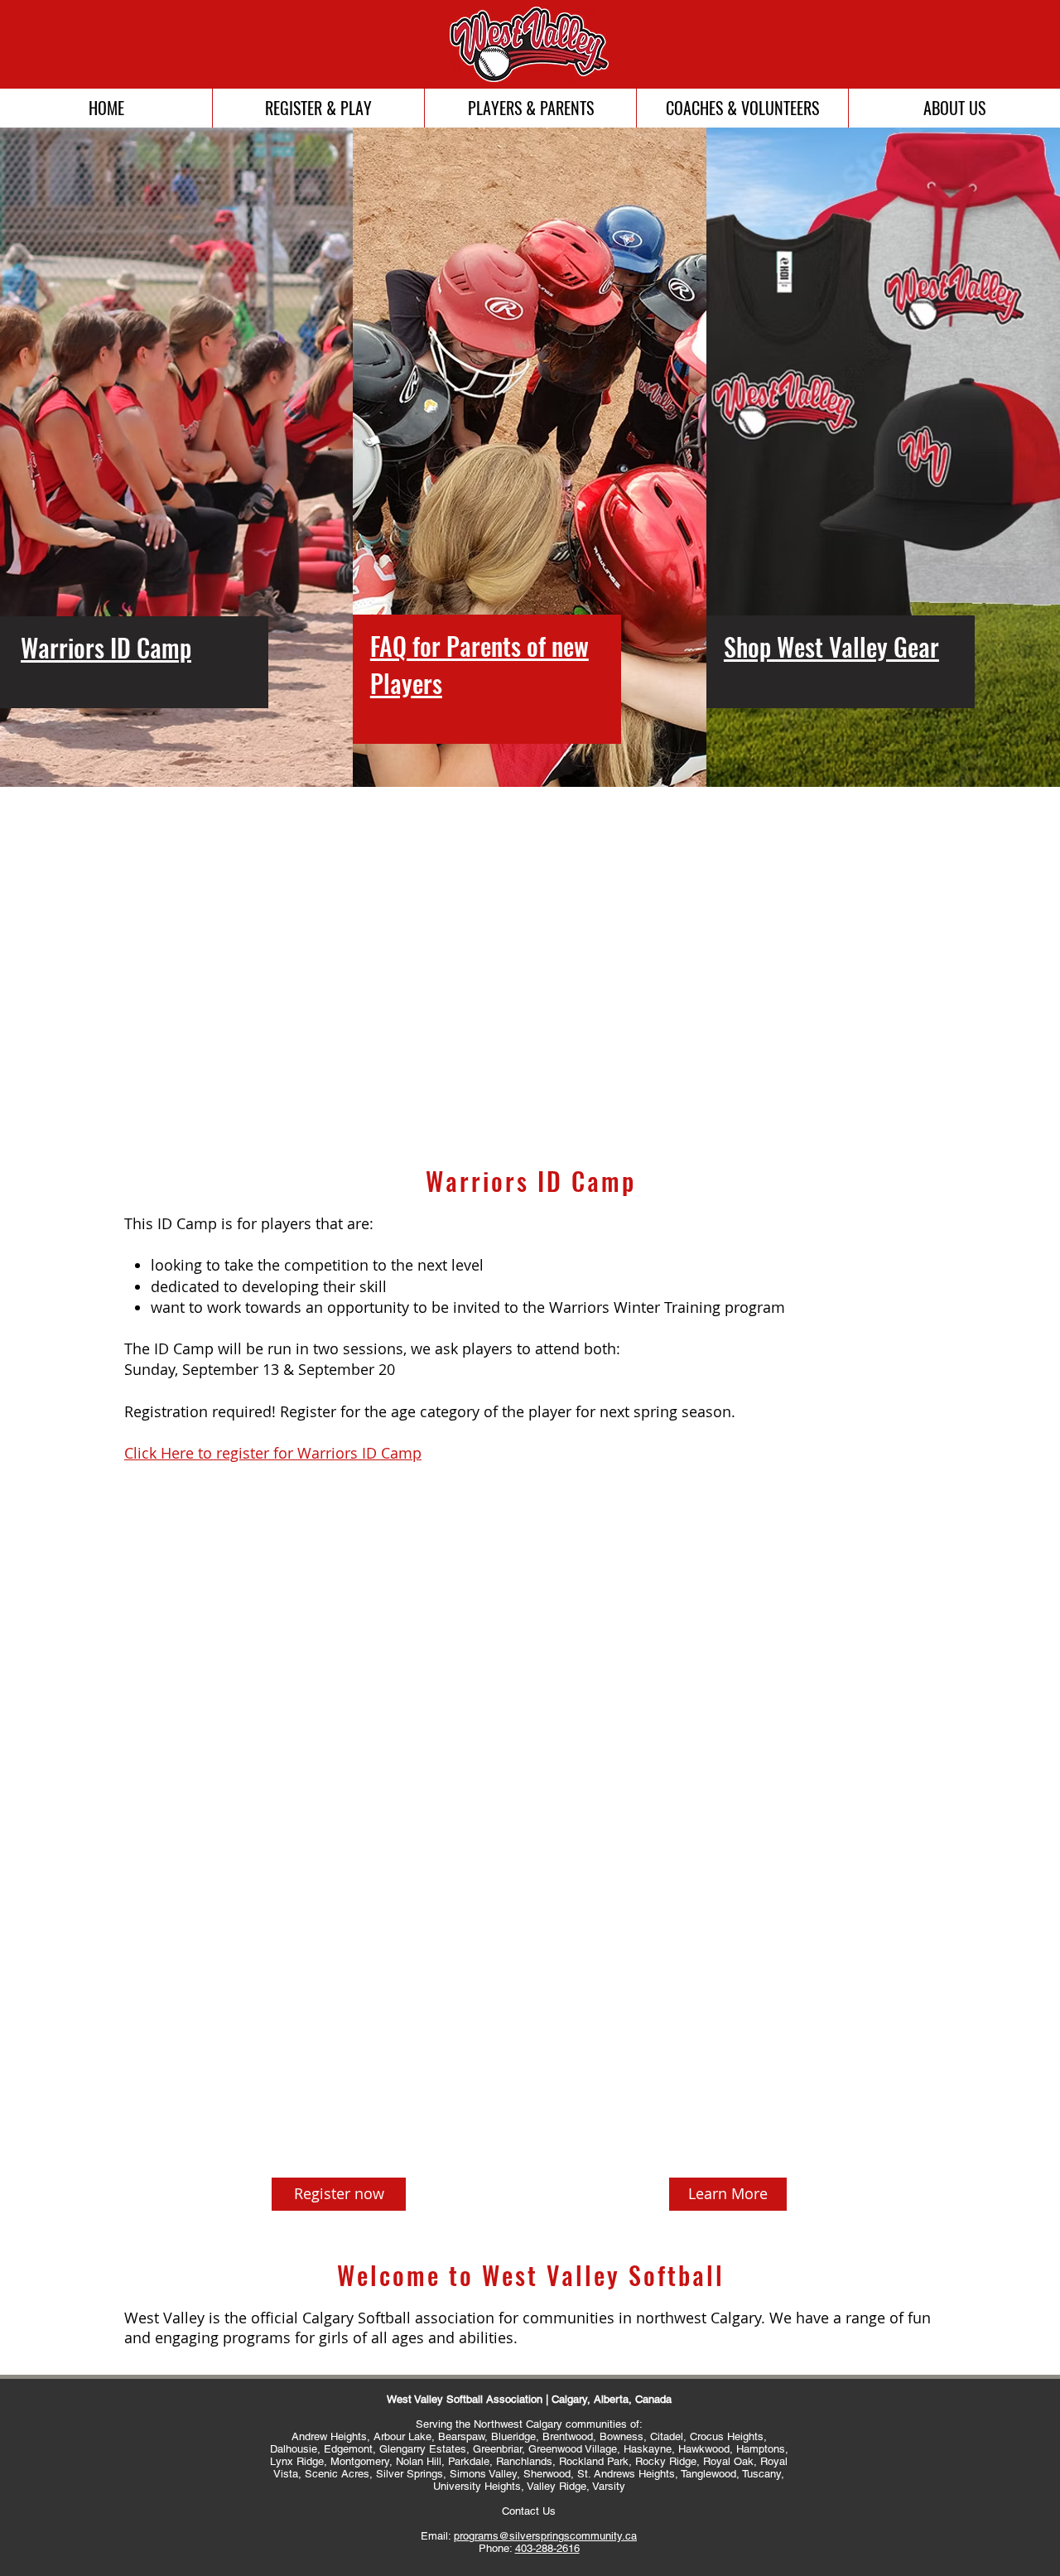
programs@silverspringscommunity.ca (545, 2536)
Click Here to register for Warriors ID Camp (273, 1453)
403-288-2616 (547, 2548)
